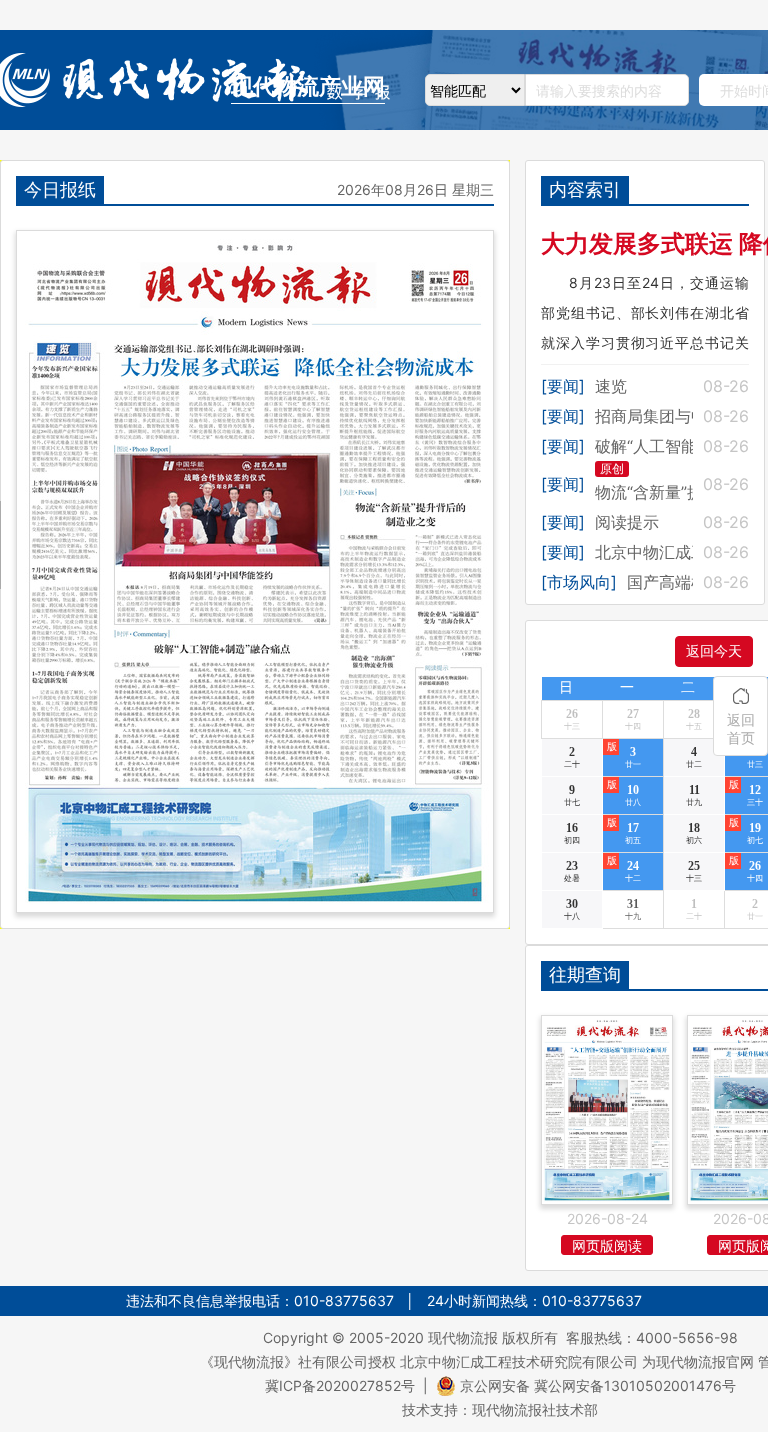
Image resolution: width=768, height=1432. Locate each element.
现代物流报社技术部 (535, 1409)
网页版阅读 (607, 1245)
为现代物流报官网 (698, 1361)
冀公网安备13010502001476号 (635, 1385)
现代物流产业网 (308, 86)
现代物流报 (463, 1337)
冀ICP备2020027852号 (340, 1385)
